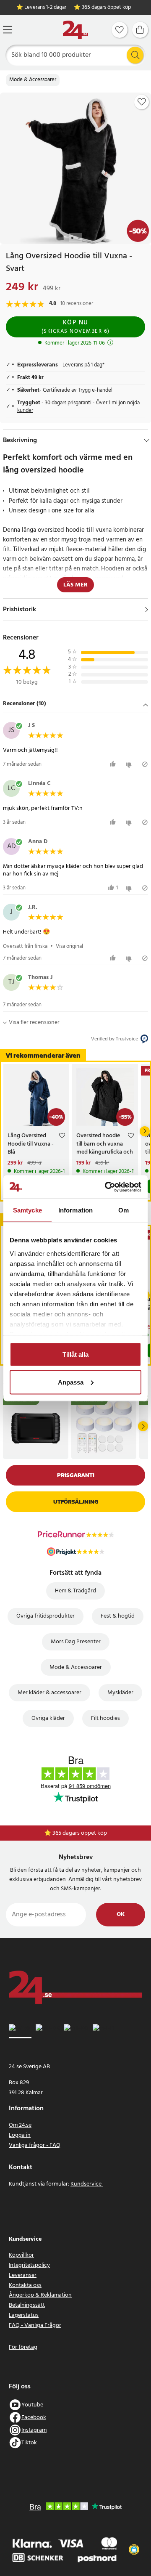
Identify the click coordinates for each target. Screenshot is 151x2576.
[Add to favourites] (142, 102)
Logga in (20, 2135)
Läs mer (75, 585)
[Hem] (75, 30)
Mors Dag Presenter (76, 1642)
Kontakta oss (25, 2286)
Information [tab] (75, 1210)
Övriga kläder (48, 1718)
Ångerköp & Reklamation (40, 2295)
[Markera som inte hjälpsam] (130, 764)
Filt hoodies (105, 1718)
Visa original (69, 946)
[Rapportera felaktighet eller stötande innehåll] (145, 764)
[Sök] (135, 55)
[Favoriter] (120, 30)
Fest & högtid (118, 1616)
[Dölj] (147, 440)
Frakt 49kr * (80, 1833)
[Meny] (8, 30)
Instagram (34, 2430)
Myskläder (120, 1693)
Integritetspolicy (29, 2265)
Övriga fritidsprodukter (46, 1616)
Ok (121, 1914)
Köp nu (76, 327)
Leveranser (23, 2275)
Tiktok (29, 2443)
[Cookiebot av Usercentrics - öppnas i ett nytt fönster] (107, 1187)
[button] (75, 704)
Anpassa (71, 1382)
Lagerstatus (24, 2315)
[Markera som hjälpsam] (114, 764)
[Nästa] (145, 1131)
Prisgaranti (76, 1475)
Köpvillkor (21, 2255)
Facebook (34, 2418)
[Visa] (147, 610)
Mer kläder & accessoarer (49, 1693)
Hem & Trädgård (75, 1591)
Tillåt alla (75, 1354)
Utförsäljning (76, 1502)
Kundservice (87, 2184)
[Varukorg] (140, 30)
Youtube (32, 2405)
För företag (23, 2347)
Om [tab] (124, 1210)
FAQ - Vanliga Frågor (35, 2325)
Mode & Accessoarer (33, 80)
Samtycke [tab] (27, 1210)
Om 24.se (20, 2125)
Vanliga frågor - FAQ (35, 2145)
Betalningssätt (27, 2305)
